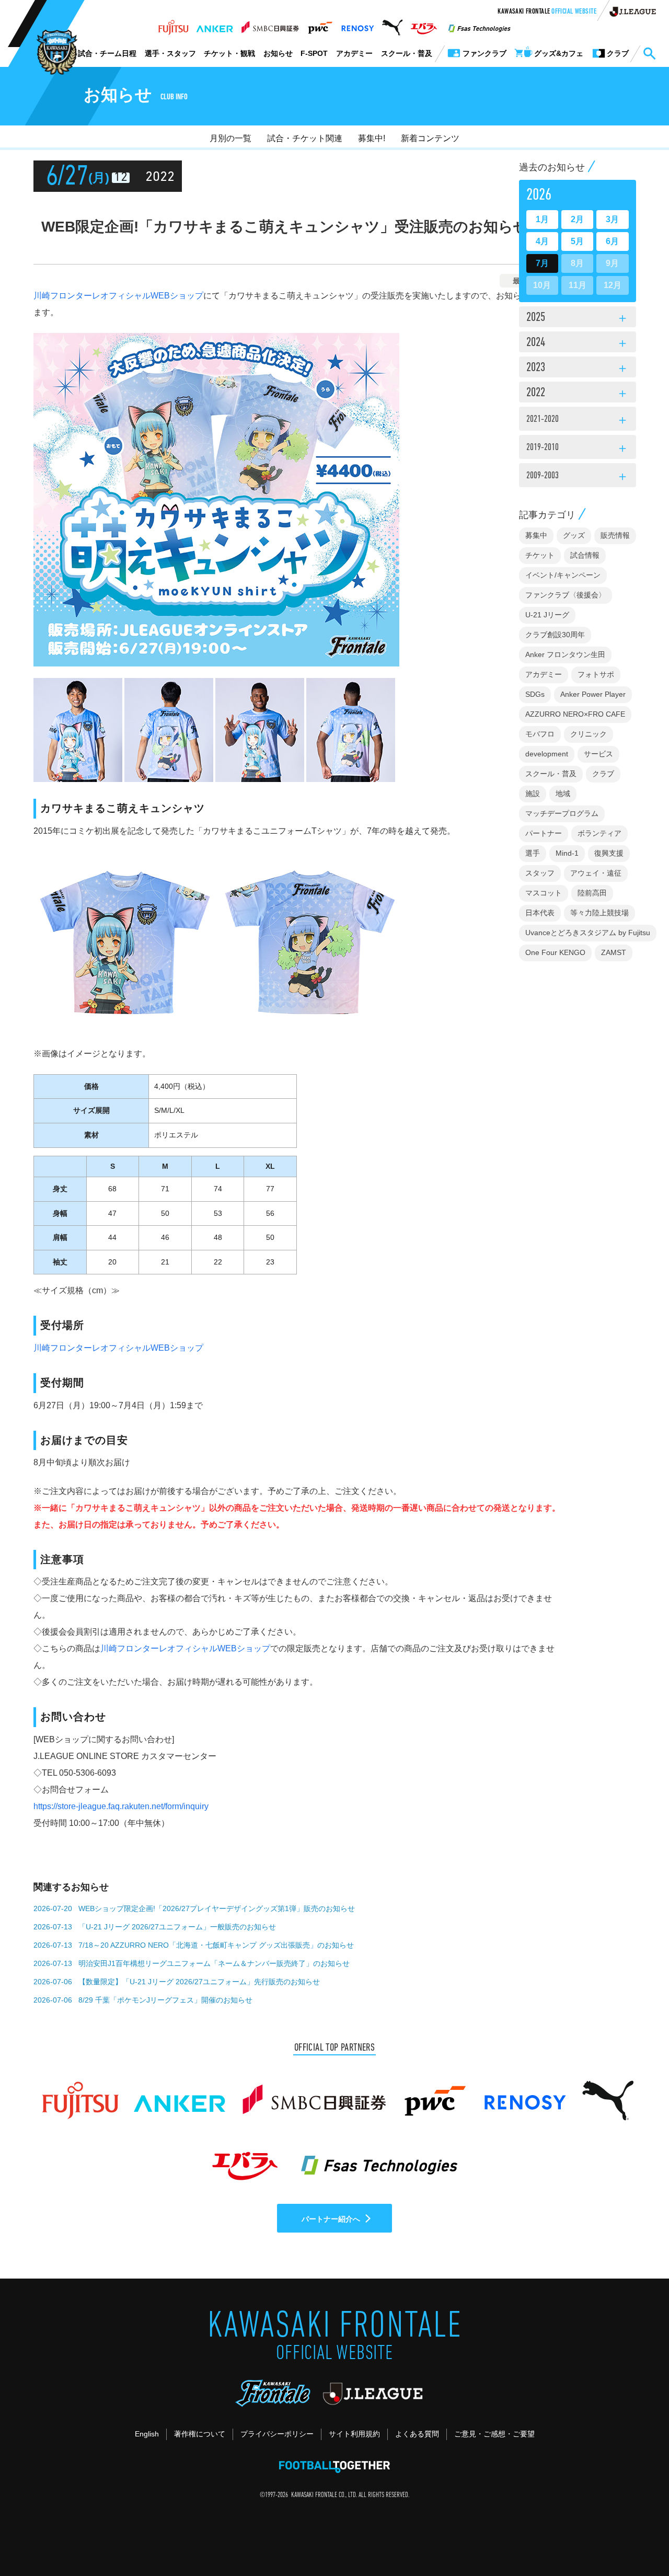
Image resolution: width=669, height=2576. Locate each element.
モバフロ (540, 734)
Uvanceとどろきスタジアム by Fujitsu (588, 933)
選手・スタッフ (170, 53)
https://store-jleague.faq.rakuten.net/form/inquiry (121, 1806)
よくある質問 (417, 2434)
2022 (578, 394)
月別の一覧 (230, 138)
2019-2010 (578, 449)
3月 (612, 219)
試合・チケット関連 (305, 138)
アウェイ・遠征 (596, 873)
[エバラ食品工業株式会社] (424, 25)
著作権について (200, 2434)
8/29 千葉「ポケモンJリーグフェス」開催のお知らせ (165, 2000)
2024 (578, 343)
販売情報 (615, 535)
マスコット (544, 893)
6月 (612, 241)
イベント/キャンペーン (563, 575)
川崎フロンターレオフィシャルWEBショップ (118, 296)
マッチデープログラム (562, 813)
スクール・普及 (407, 53)
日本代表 (540, 913)
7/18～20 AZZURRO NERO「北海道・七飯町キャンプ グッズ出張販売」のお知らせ (216, 1945)
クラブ (603, 774)
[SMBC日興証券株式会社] (270, 25)
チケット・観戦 (229, 53)
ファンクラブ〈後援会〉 (566, 595)
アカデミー (354, 53)
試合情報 (585, 555)
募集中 (536, 535)
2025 (578, 318)
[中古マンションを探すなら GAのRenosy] (357, 25)
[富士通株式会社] (173, 25)
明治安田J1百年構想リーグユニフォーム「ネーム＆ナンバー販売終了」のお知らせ (214, 1963)
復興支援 (609, 853)
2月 (577, 219)
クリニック (589, 734)
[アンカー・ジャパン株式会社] (215, 25)
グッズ (574, 535)
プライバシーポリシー (277, 2434)
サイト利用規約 (354, 2434)
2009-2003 (578, 477)
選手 (533, 853)
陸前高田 (592, 893)
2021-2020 (578, 421)
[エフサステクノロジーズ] (479, 25)
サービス (598, 754)
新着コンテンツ (430, 138)
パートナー (544, 833)
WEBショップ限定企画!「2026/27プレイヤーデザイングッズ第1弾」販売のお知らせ (217, 1908)
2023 (578, 369)
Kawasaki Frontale (547, 12)
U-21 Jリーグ (547, 615)
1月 (542, 219)
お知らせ (278, 53)
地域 (563, 793)
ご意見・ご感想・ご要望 (494, 2434)
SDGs (535, 694)
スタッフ (540, 873)
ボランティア (599, 833)
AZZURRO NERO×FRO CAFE (575, 714)
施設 (533, 793)
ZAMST (614, 952)
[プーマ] (392, 25)
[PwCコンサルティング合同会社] (320, 25)
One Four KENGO (555, 952)
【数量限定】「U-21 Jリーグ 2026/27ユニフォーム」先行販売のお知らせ (199, 1982)
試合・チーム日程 (107, 53)
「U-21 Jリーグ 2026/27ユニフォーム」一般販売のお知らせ (177, 1927)
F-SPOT (314, 53)
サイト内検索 (649, 54)
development (547, 754)
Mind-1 (567, 853)
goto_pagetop (636, 2538)
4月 (542, 241)
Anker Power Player (593, 694)
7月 (542, 263)
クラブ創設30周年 (555, 635)
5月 (577, 241)
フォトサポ (596, 674)
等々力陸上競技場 (599, 913)
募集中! (372, 138)
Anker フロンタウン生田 (565, 654)
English (147, 2434)
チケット (540, 555)
